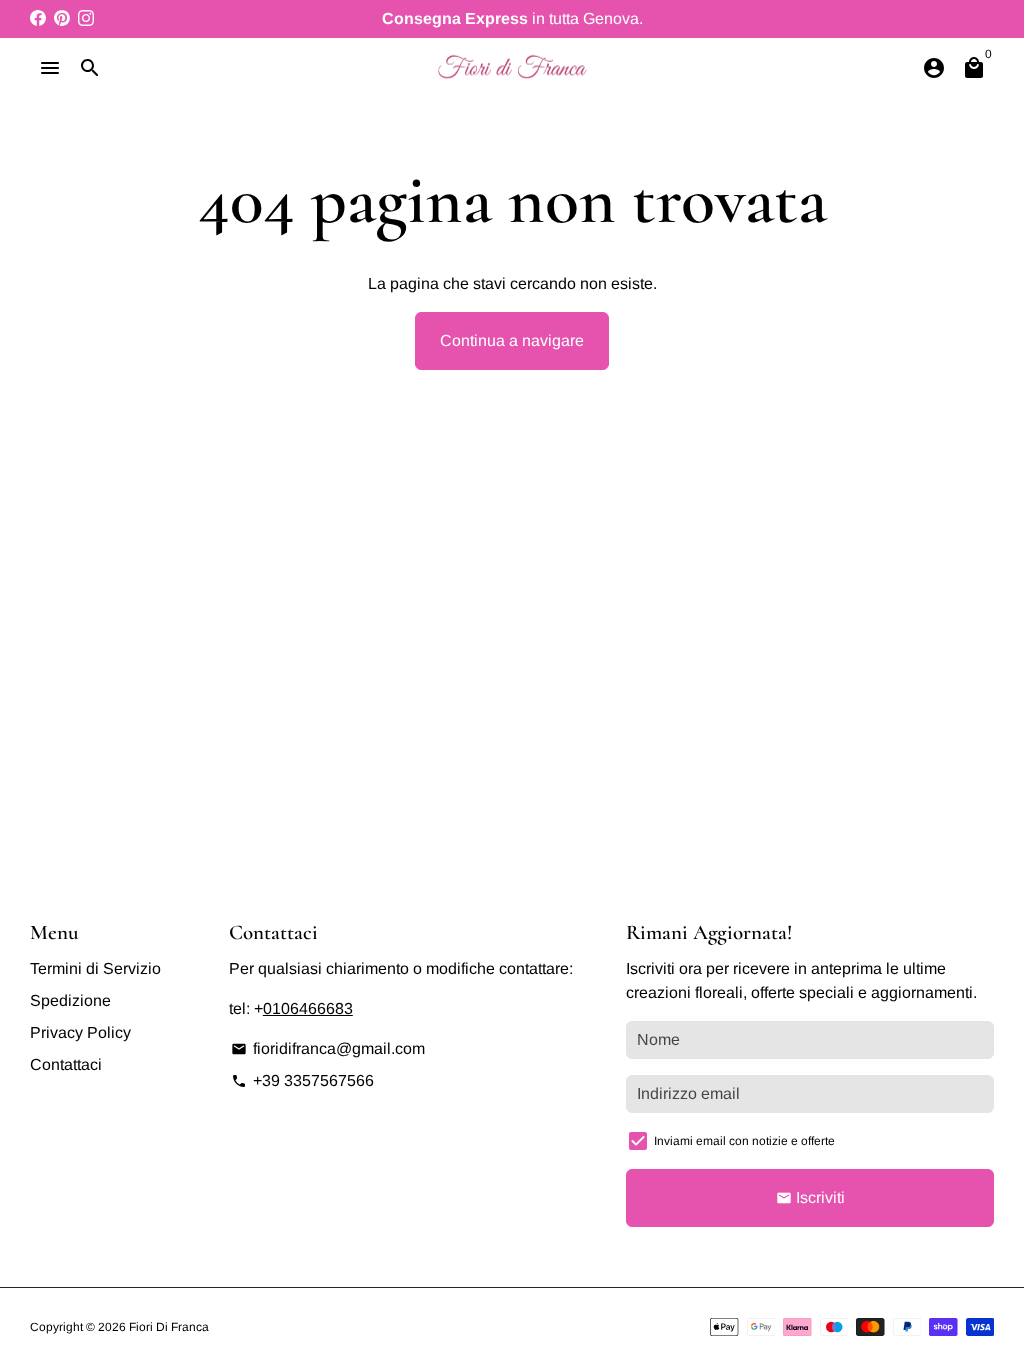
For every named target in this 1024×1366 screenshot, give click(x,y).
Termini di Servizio (95, 968)
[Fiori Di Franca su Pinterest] (62, 18)
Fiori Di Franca (169, 1327)
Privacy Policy (80, 1032)
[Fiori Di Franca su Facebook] (38, 18)
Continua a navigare (512, 340)
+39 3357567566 (302, 1080)
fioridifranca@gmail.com (328, 1048)
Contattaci (66, 1064)
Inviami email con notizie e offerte (744, 1141)
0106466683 (308, 1008)
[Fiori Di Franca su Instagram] (86, 18)
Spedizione (70, 1000)
